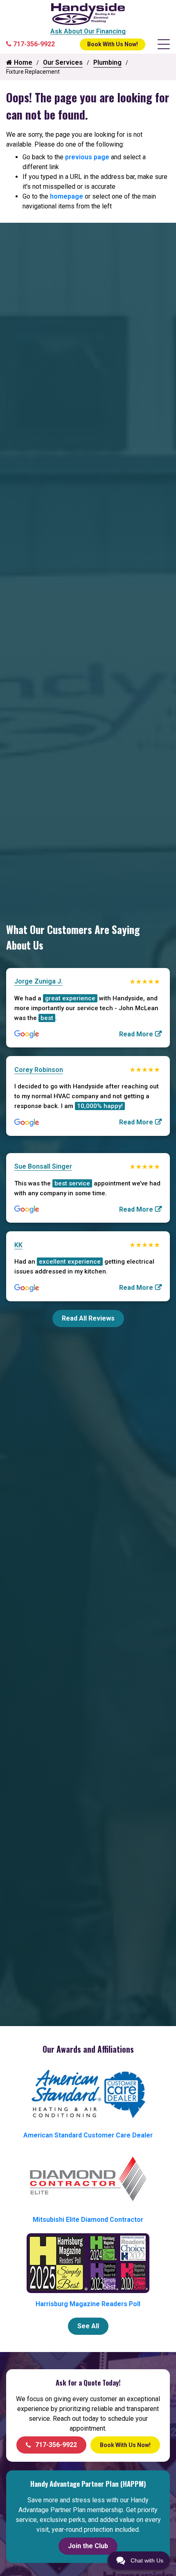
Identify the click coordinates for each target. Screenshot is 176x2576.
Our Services (63, 62)
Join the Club (88, 2546)
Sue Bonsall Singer (43, 1166)
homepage (67, 196)
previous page (87, 157)
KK (18, 1245)
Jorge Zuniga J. (38, 981)
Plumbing (107, 62)
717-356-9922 (56, 2445)
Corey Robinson (39, 1070)
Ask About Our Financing (88, 31)
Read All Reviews (88, 1318)
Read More (136, 1034)
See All (88, 2326)
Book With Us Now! (113, 44)
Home (22, 62)
